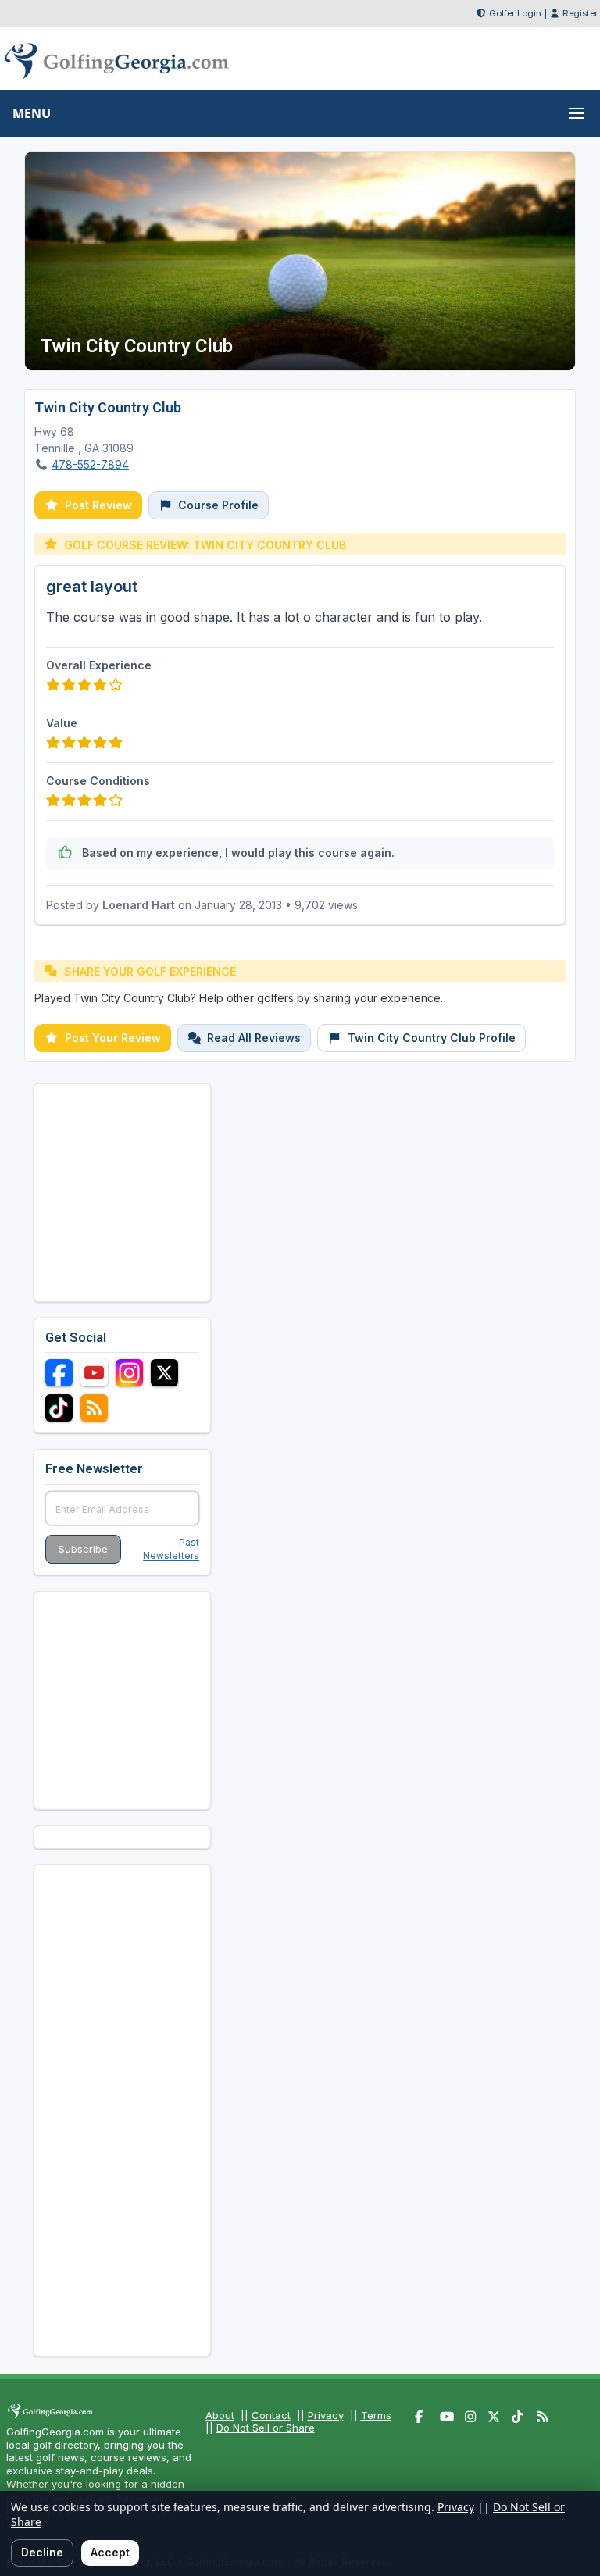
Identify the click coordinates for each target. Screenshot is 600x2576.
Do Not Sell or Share (266, 2428)
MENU (32, 113)
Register (580, 13)
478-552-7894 (90, 464)
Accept (110, 2552)
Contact (271, 2415)
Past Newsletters (171, 1549)
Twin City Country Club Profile (432, 1038)
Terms (376, 2415)
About (220, 2415)
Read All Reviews (254, 1038)
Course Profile (218, 505)
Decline (42, 2552)
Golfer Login (515, 13)
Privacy (326, 2415)
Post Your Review (113, 1038)
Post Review (98, 505)
